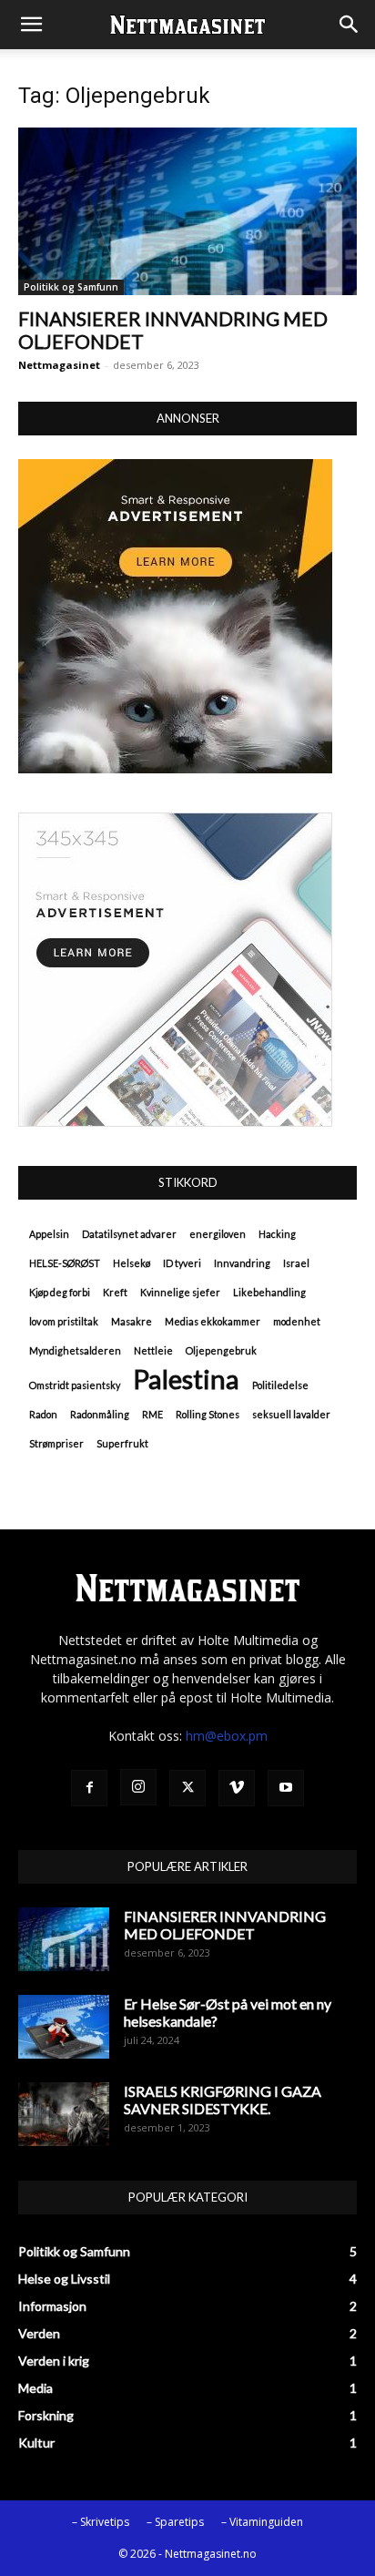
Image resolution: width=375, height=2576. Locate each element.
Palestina (186, 1379)
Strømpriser (56, 1443)
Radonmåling (100, 1414)
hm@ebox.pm (227, 1736)
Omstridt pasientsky (75, 1385)
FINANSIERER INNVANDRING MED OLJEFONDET (225, 1925)
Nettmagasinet (59, 365)
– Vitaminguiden (262, 2522)
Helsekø (132, 1263)
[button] (31, 25)
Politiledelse (280, 1385)
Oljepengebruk (221, 1350)
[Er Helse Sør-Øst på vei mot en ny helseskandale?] (64, 2027)
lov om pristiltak (64, 1321)
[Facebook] (89, 1788)
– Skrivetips (101, 2522)
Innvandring (242, 1263)
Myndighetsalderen (75, 1350)
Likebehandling (269, 1292)
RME (152, 1414)
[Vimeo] (237, 1788)
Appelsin (49, 1234)
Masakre (132, 1321)
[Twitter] (187, 1788)
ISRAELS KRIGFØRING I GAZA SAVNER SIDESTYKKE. (223, 2100)
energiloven (218, 1234)
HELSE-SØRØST (65, 1263)
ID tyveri (182, 1263)
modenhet (297, 1321)
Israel (296, 1263)
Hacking (277, 1234)
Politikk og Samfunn (71, 287)
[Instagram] (138, 1787)
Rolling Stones (208, 1414)
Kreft (115, 1292)
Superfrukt (122, 1443)
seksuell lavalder (291, 1414)
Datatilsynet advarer (129, 1234)
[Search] (350, 25)
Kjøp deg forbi (60, 1292)
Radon (43, 1414)
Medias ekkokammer (213, 1321)
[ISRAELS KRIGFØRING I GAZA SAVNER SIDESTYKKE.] (64, 2114)
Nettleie (153, 1350)
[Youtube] (286, 1788)
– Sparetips (175, 2522)
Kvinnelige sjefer (180, 1292)
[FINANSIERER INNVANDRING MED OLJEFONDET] (187, 211)
